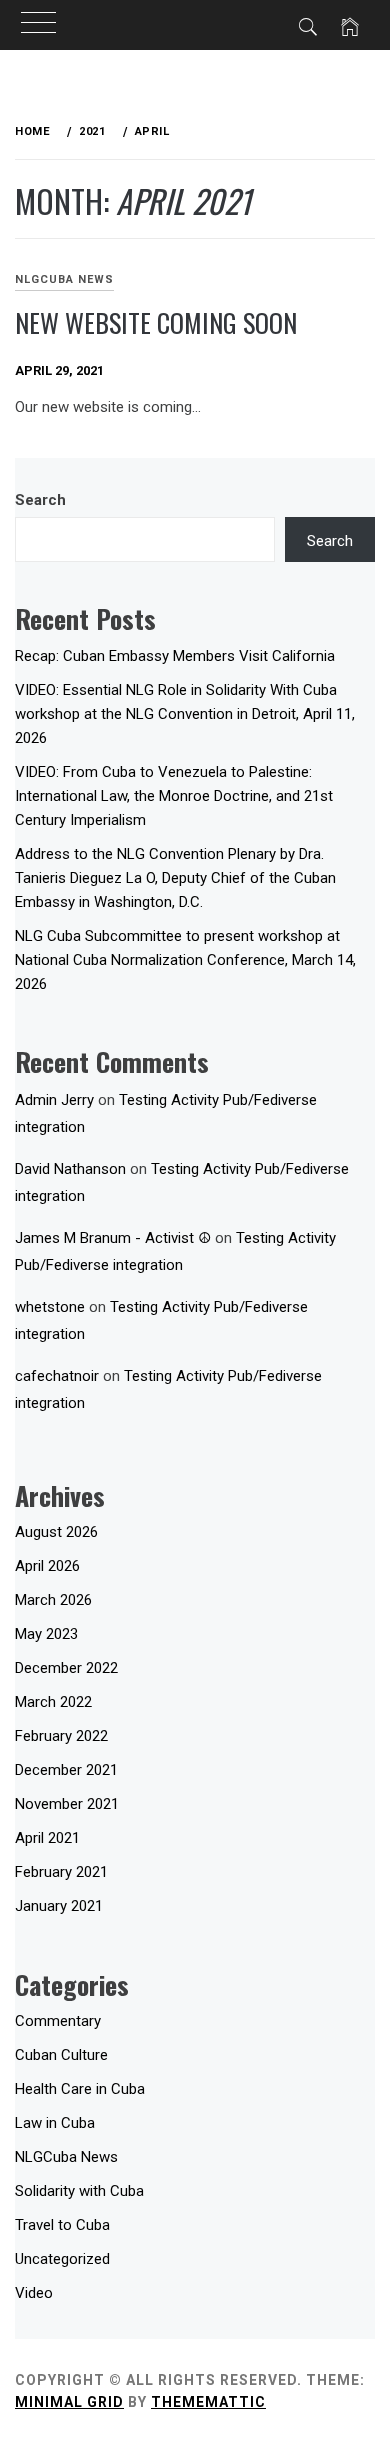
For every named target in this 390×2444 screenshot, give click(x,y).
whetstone (50, 1307)
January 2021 (59, 1906)
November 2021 (67, 1804)
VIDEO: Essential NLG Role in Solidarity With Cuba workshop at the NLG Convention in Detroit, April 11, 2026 (185, 714)
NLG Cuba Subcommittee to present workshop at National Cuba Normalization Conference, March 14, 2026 (185, 960)
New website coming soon (156, 322)
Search (40, 500)
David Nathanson (70, 1169)
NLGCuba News (64, 279)
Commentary (58, 2021)
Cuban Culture (61, 2055)
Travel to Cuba (62, 2225)
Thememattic (208, 2402)
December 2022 (66, 1668)
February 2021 (61, 1872)
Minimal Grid (69, 2402)
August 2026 (56, 1532)
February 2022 (61, 1736)
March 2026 (53, 1600)
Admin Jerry (54, 1100)
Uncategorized (62, 2259)
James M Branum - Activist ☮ (113, 1238)
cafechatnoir (57, 1376)
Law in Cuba (55, 2123)
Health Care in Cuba (80, 2089)
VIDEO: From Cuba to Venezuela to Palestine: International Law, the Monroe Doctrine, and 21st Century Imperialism (174, 796)
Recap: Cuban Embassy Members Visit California (175, 656)
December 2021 (66, 1770)
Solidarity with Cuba (79, 2191)
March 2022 (53, 1702)
